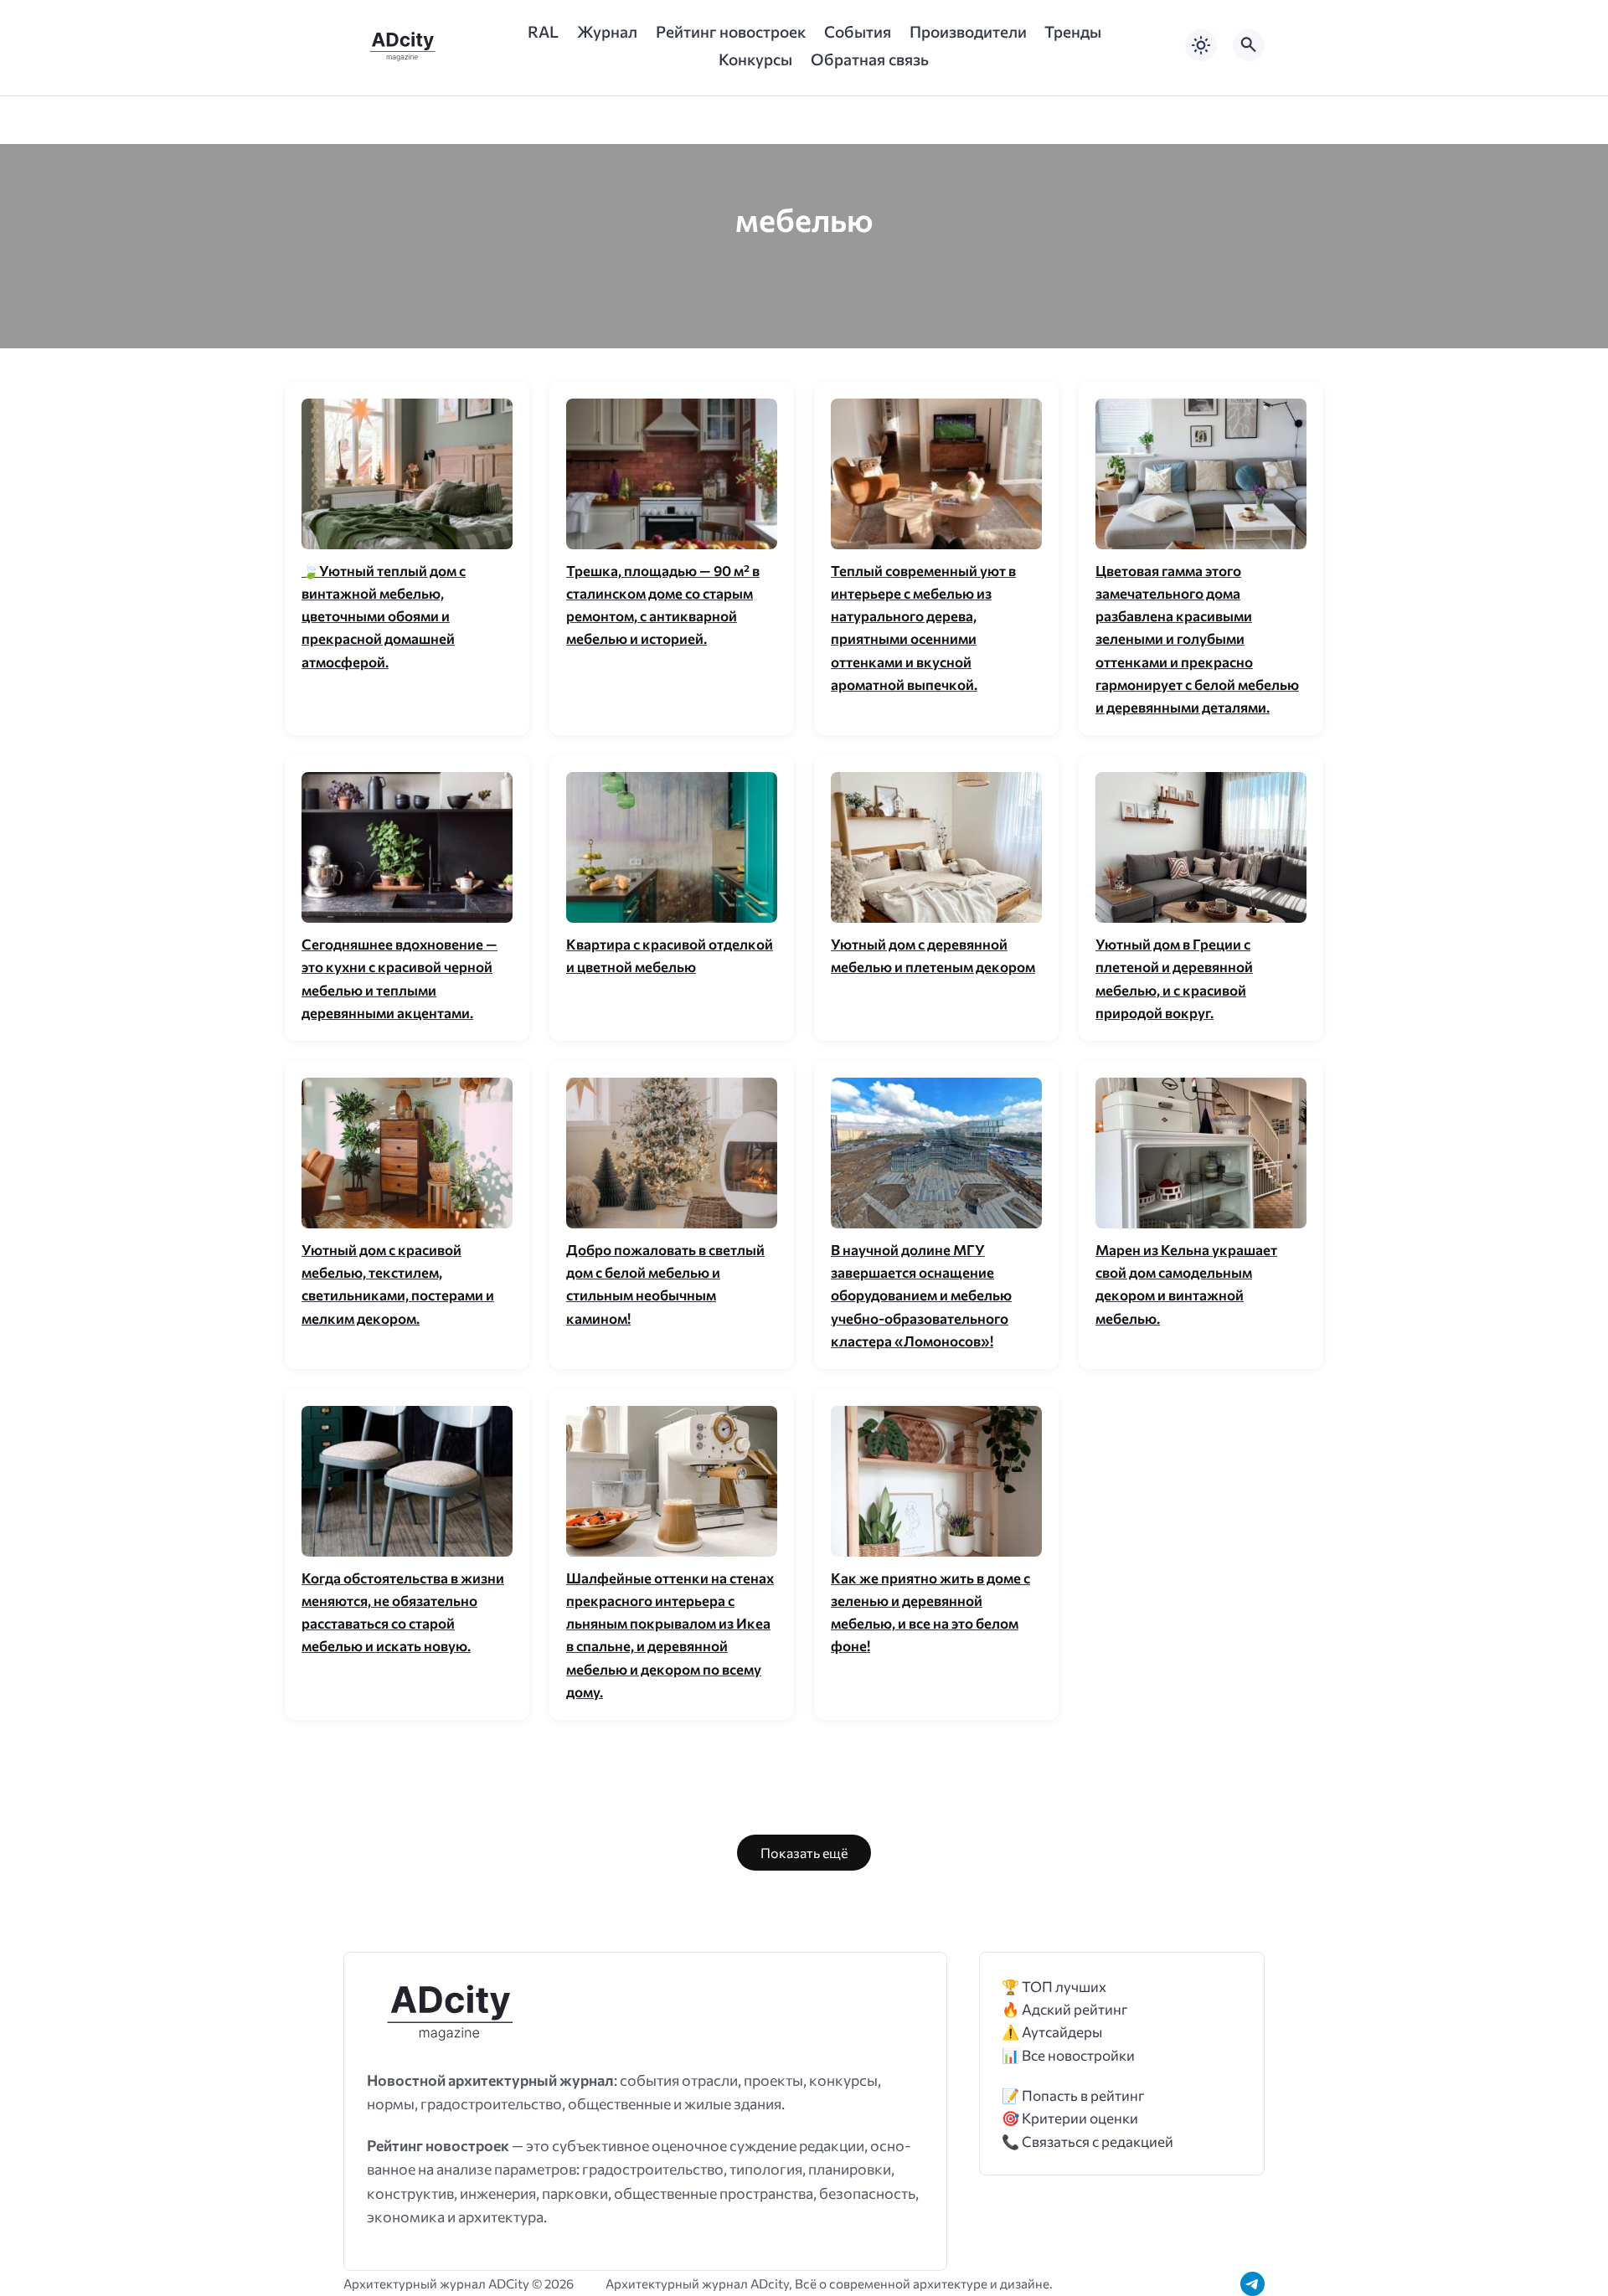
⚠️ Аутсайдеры (1052, 2032)
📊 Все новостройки (1068, 2055)
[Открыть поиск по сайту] (1249, 45)
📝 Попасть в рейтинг (1073, 2095)
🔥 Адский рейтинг (1065, 2009)
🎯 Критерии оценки (1070, 2118)
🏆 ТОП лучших (1054, 1987)
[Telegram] (1252, 2284)
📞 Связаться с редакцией (1087, 2142)
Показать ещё (804, 1853)
